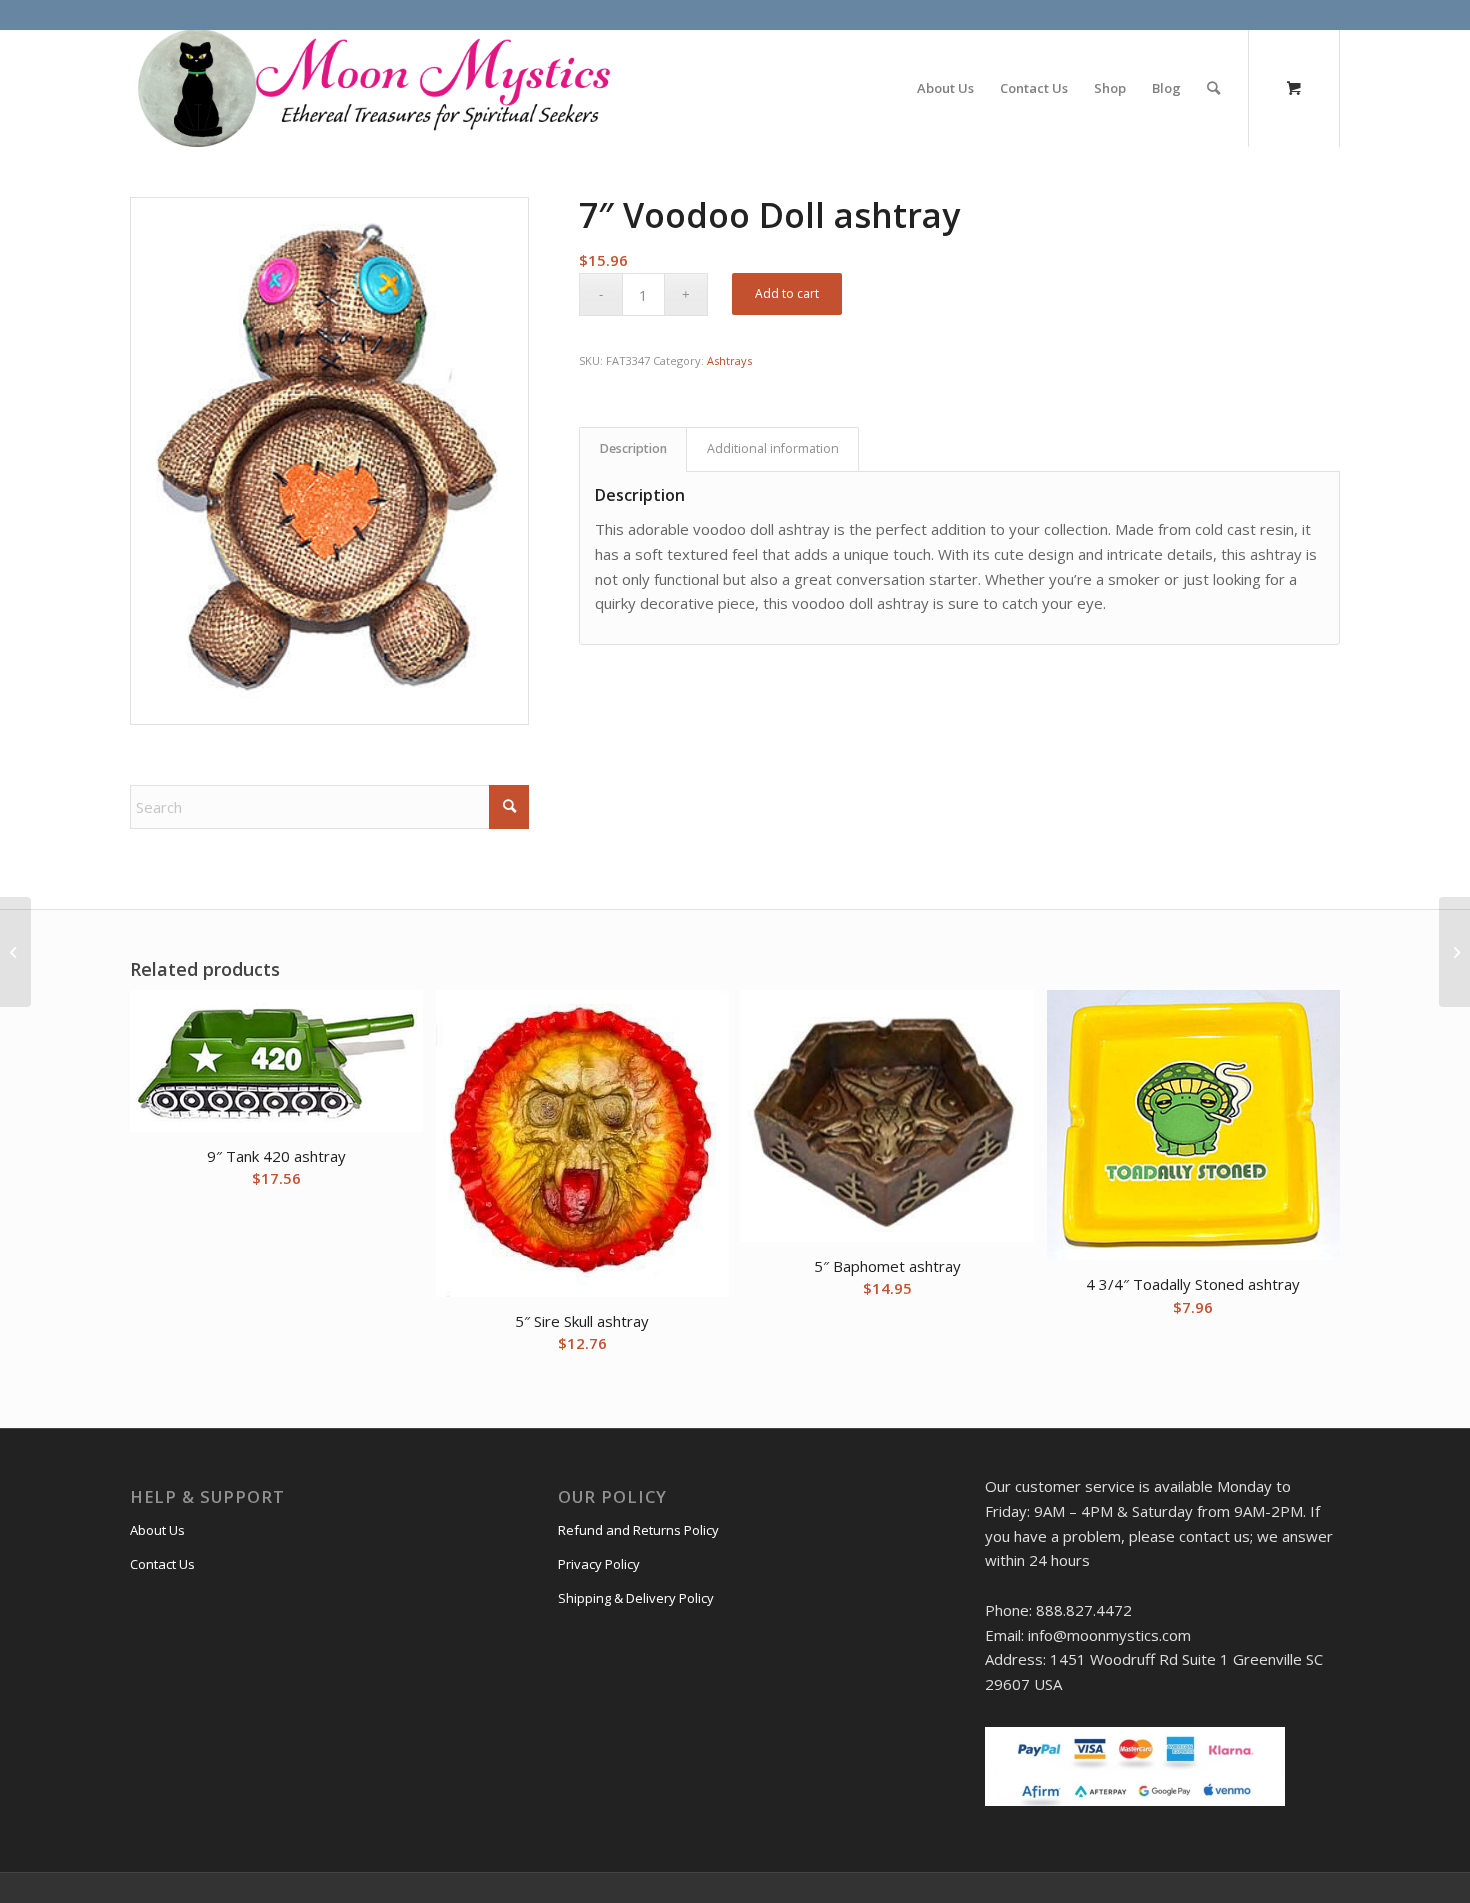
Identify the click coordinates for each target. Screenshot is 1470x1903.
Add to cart (787, 293)
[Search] (1213, 88)
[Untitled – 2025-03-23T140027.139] (372, 88)
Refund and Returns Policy (638, 1530)
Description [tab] (633, 448)
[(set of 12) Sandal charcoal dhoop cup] (15, 952)
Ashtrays (729, 360)
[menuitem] (945, 88)
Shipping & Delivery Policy (636, 1598)
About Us (157, 1530)
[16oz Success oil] (1454, 952)
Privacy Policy (599, 1564)
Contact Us (162, 1564)
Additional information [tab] (773, 448)
